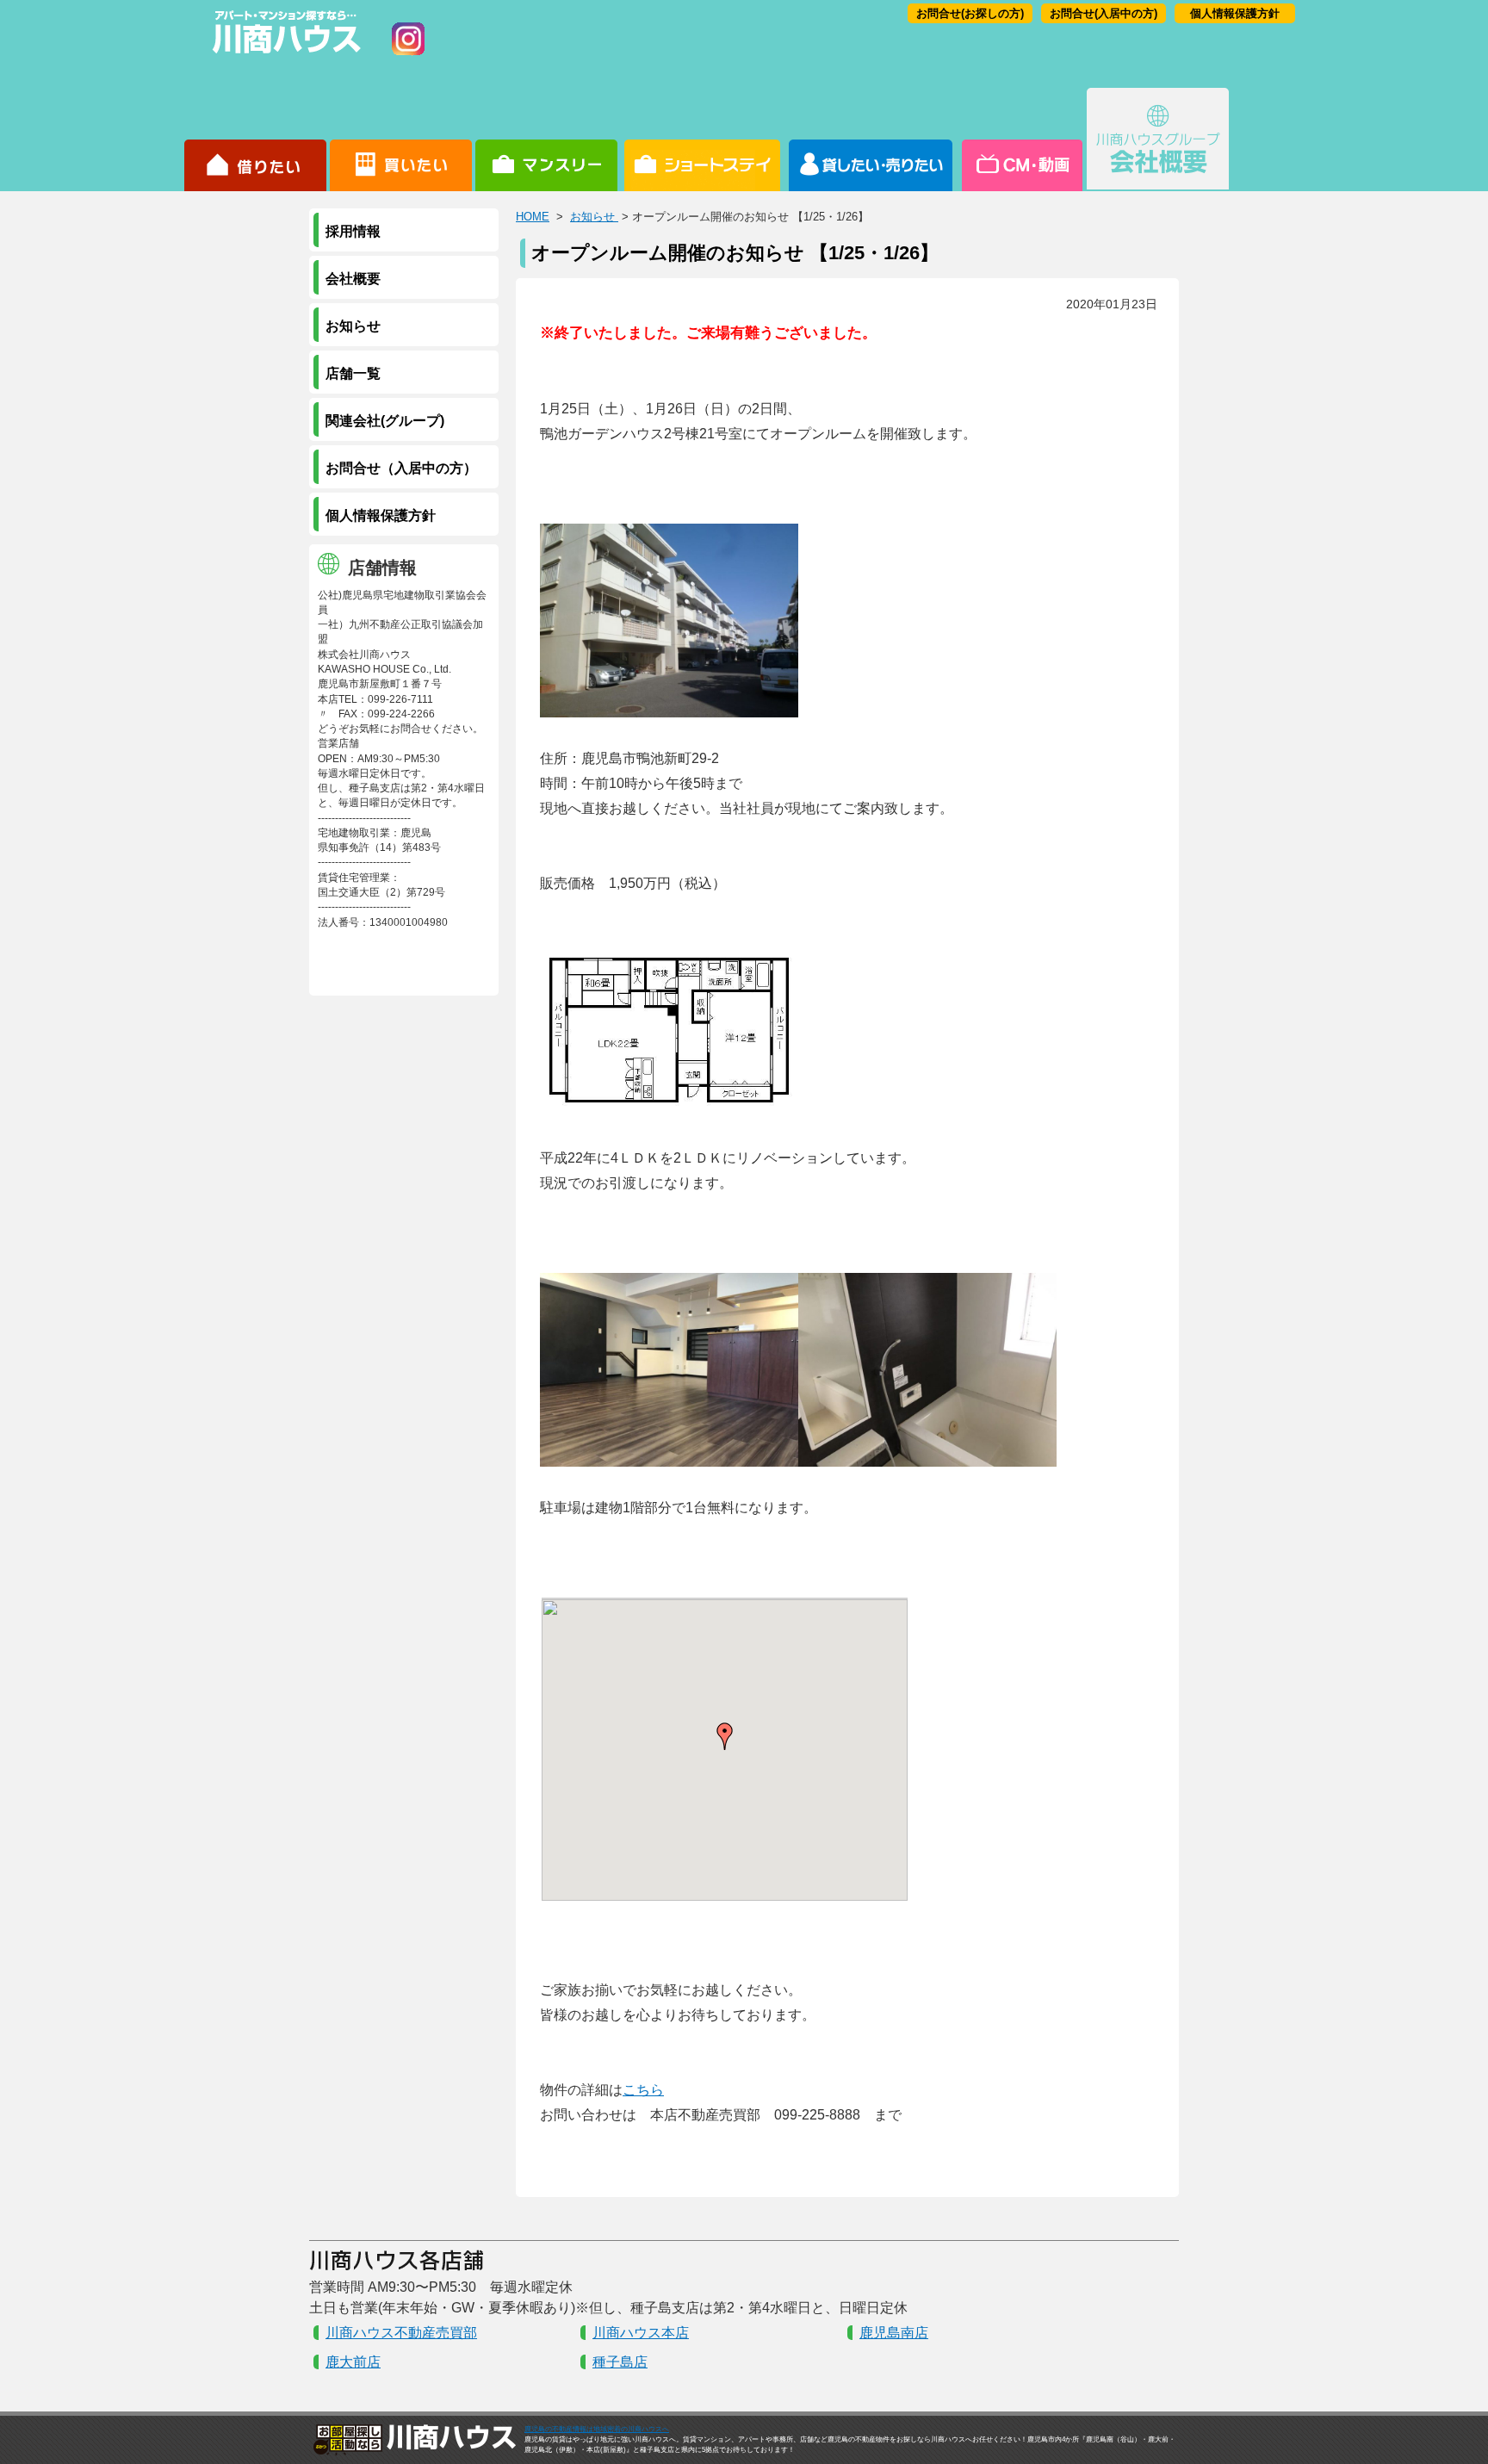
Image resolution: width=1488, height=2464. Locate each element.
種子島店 (620, 2362)
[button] (725, 1736)
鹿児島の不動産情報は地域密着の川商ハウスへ (597, 2429)
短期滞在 (546, 140)
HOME (533, 217)
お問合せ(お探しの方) (970, 13)
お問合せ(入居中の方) (1104, 13)
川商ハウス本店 (641, 2333)
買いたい (401, 140)
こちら (643, 2090)
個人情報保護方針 (1235, 13)
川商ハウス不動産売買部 (401, 2333)
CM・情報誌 (1021, 140)
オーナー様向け (871, 140)
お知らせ (594, 217)
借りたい (255, 140)
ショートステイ (702, 140)
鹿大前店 (353, 2362)
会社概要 (1158, 140)
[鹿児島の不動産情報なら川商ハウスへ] (283, 56)
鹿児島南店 (894, 2333)
